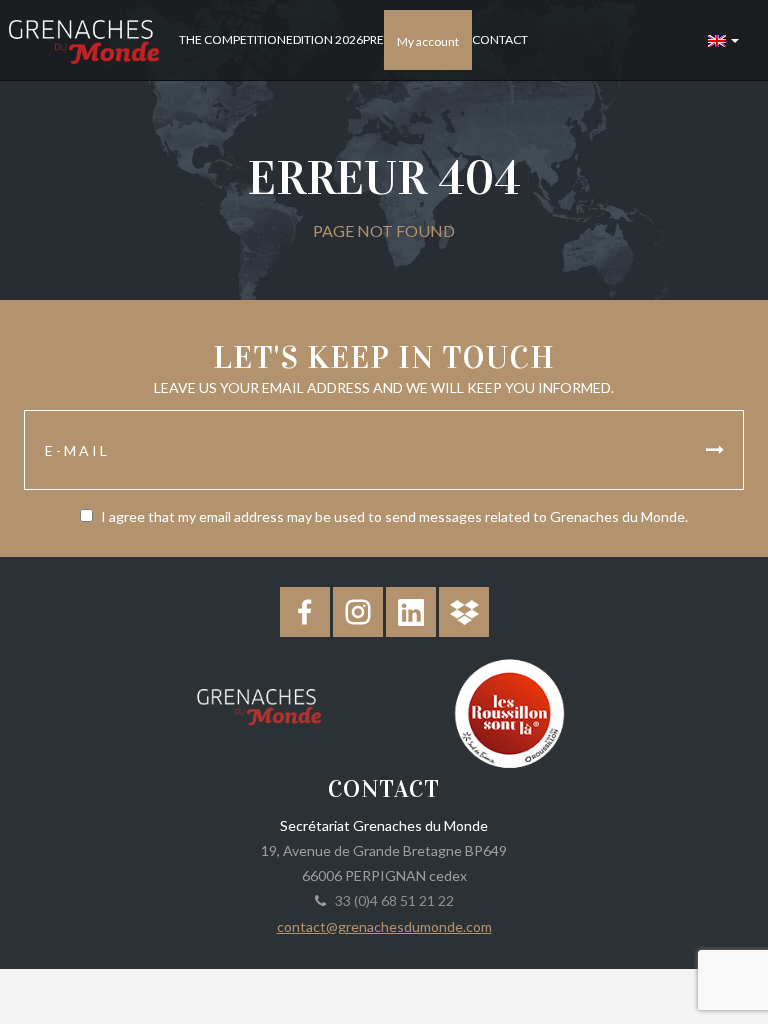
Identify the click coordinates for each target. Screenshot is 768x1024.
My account (428, 41)
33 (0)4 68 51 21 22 (391, 900)
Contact (500, 39)
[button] (723, 40)
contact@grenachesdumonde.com (384, 926)
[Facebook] (305, 612)
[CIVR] (509, 711)
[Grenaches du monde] (259, 703)
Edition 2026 (324, 39)
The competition (232, 39)
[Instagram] (358, 612)
